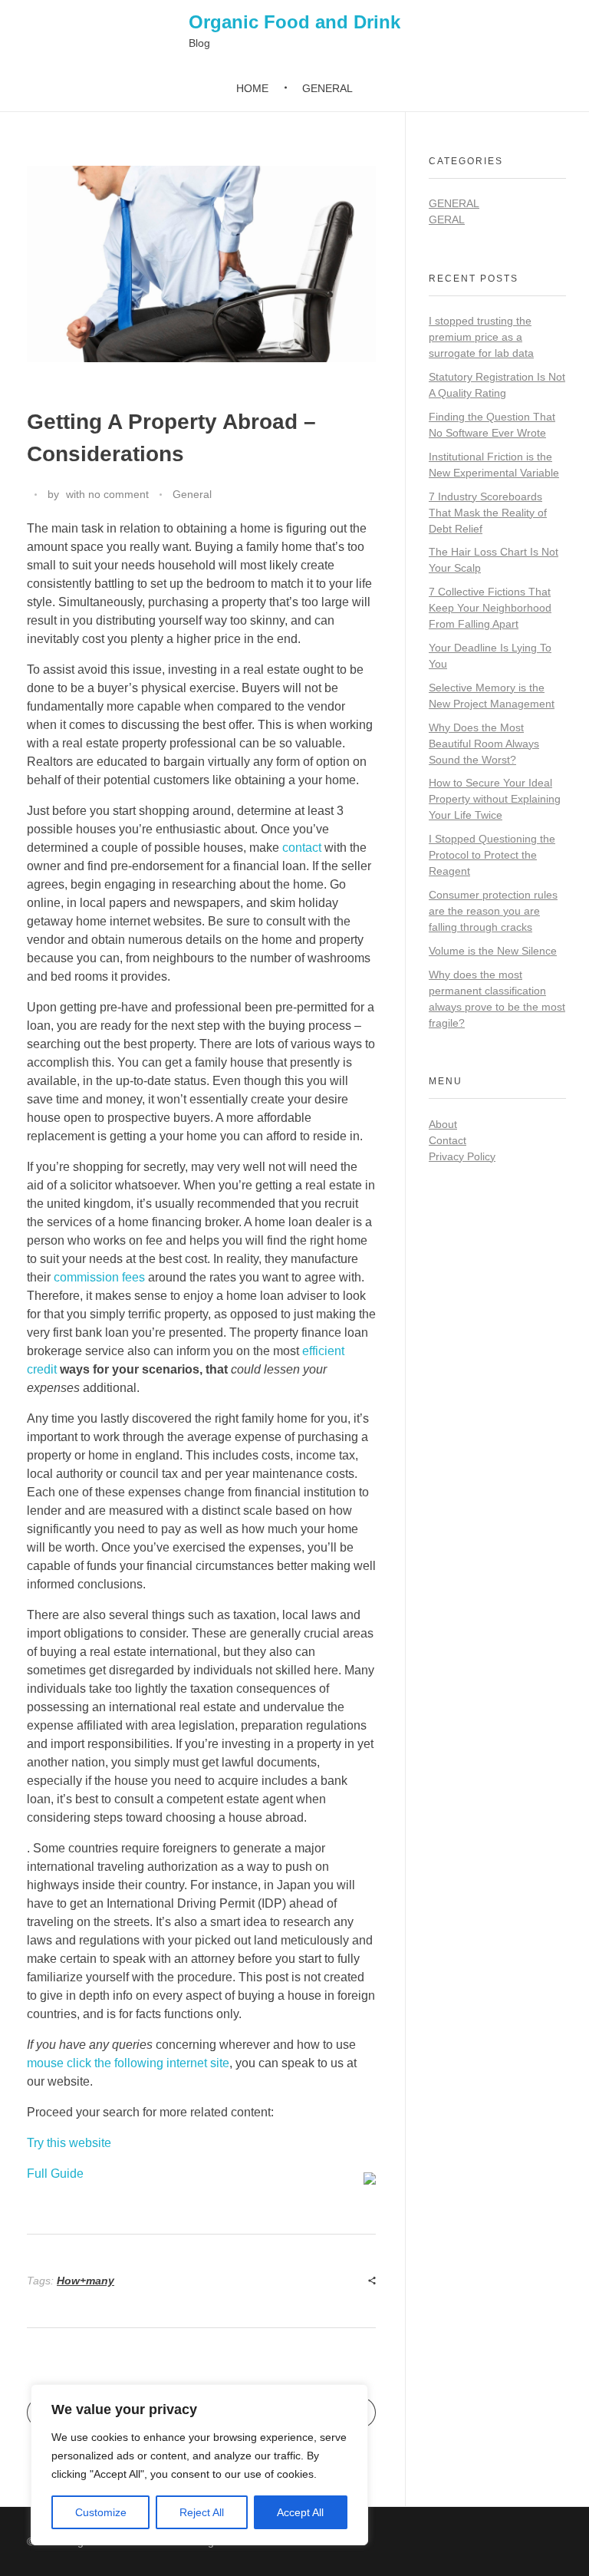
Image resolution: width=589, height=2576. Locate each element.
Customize (101, 2512)
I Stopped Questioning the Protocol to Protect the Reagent (492, 855)
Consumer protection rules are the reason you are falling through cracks (493, 911)
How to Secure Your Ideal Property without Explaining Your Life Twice (495, 799)
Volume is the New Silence (493, 951)
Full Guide (55, 2174)
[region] (199, 2465)
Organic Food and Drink (294, 22)
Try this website (69, 2143)
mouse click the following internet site (128, 2063)
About (443, 1124)
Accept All (300, 2512)
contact (302, 848)
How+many (86, 2281)
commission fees (99, 1277)
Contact (448, 1140)
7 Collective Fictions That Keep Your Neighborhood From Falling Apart (490, 608)
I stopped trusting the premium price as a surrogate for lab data (481, 337)
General (192, 494)
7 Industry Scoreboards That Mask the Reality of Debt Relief (488, 513)
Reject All (202, 2512)
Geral (447, 219)
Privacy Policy (462, 1156)
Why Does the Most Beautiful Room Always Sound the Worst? (484, 744)
